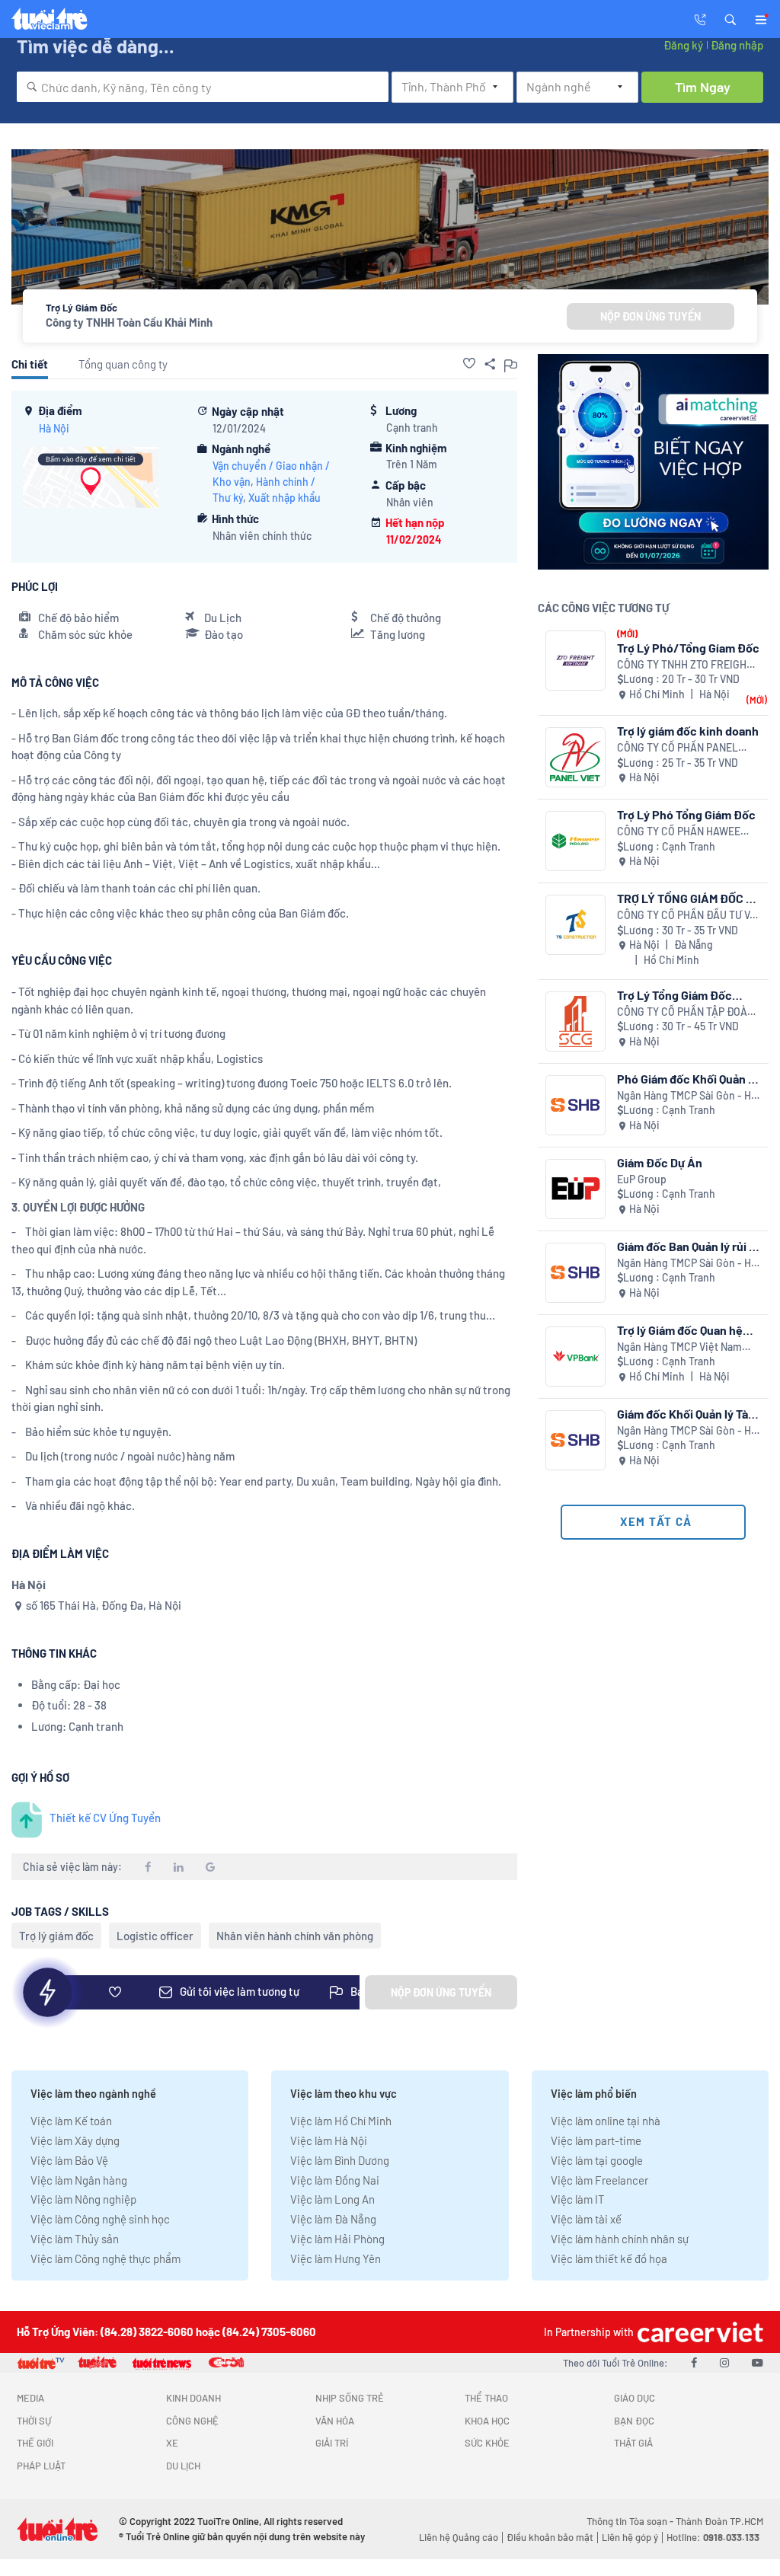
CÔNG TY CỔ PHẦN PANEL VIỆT (678, 748)
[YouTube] (758, 2362)
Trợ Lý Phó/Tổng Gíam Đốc (688, 648)
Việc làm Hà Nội (329, 2140)
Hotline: (713, 2537)
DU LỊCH (183, 2466)
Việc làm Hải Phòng (337, 2239)
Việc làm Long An (332, 2199)
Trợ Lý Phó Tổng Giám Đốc (686, 814)
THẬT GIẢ (633, 2443)
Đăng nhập (737, 45)
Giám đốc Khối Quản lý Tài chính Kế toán (684, 1414)
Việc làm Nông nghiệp (83, 2199)
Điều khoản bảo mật (550, 2537)
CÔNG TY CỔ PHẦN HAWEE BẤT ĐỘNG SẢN (679, 832)
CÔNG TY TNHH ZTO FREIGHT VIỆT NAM (685, 665)
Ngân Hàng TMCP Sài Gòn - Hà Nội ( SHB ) (687, 1096)
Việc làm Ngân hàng (79, 2180)
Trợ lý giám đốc (56, 1936)
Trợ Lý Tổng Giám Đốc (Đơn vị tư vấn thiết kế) (678, 995)
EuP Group (642, 1179)
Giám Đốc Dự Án (660, 1162)
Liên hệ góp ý (630, 2537)
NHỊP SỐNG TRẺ (350, 2398)
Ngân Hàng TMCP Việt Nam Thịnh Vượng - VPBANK (679, 1347)
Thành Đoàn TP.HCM (719, 2521)
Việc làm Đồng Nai (335, 2180)
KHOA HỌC (487, 2421)
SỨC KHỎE (487, 2443)
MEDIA (30, 2398)
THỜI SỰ (34, 2421)
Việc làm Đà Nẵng (333, 2219)
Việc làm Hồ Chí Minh (341, 2121)
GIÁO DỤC (635, 2398)
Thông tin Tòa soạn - (631, 2521)
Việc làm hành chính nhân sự (620, 2239)
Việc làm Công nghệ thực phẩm (105, 2258)
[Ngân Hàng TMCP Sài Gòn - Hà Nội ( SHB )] (575, 1105)
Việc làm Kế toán (71, 2121)
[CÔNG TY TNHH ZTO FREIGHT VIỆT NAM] (575, 661)
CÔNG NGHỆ (192, 2421)
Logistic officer (155, 1936)
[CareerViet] (698, 2332)
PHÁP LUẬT (41, 2466)
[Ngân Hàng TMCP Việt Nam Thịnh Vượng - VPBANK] (575, 1357)
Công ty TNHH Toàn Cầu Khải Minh (129, 322)
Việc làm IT (578, 2199)
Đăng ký (683, 45)
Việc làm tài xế (586, 2219)
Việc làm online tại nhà (606, 2121)
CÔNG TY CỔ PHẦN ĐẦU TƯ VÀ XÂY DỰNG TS (687, 916)
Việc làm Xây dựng (75, 2140)
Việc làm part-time (596, 2140)
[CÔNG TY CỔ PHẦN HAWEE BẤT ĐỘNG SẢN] (575, 841)
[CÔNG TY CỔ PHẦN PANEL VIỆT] (575, 757)
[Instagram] (724, 2362)
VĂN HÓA (335, 2421)
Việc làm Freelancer (599, 2180)
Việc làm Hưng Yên (336, 2258)
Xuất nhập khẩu (285, 498)
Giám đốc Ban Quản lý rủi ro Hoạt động (689, 1246)
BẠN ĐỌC (634, 2421)
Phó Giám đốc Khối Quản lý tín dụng (687, 1079)
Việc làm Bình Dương (340, 2160)
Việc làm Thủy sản (75, 2239)
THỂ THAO (486, 2398)
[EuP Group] (575, 1189)
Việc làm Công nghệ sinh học (100, 2219)
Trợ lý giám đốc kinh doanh (688, 731)
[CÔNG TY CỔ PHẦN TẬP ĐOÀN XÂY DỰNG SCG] (575, 1021)
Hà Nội (54, 428)
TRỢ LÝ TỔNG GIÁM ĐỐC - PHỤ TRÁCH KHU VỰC (684, 898)
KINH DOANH (193, 2398)
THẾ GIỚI (35, 2443)
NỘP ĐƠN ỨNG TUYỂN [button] (651, 316)
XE (172, 2443)
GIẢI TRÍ (332, 2443)
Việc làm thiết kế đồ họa (609, 2258)
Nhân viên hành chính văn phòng (295, 1936)
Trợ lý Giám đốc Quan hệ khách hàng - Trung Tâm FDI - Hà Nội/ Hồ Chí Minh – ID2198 (687, 1330)
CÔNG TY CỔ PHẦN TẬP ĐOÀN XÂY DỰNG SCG (686, 1012)
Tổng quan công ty (123, 364)
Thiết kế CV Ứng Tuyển (105, 1818)
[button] (730, 18)
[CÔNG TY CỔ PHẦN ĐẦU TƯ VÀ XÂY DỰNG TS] (575, 925)
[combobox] (203, 87)
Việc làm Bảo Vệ (69, 2160)
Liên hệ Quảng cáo (459, 2537)
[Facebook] (694, 2362)
